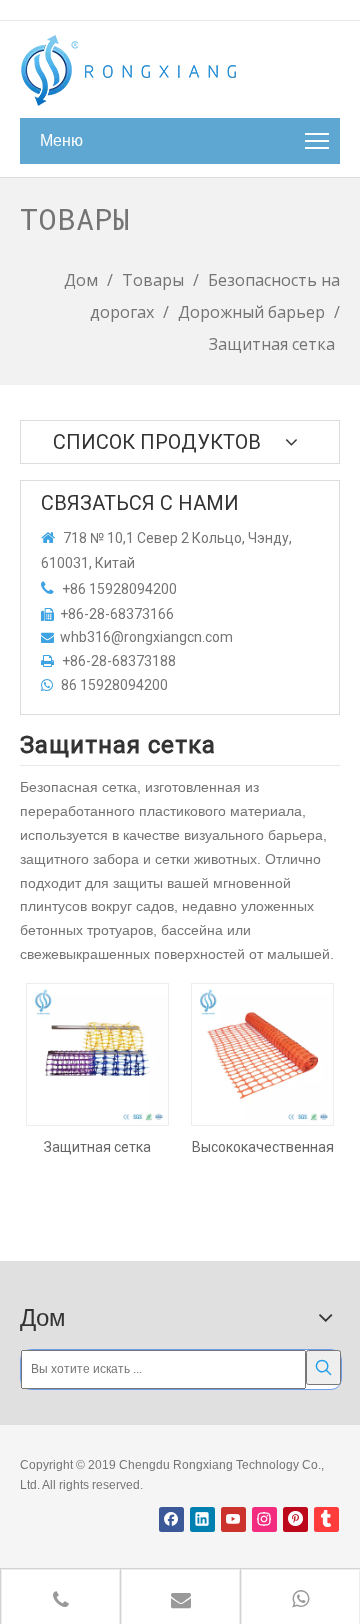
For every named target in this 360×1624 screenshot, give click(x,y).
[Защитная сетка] (97, 1053)
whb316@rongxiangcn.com (146, 637)
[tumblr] (326, 1519)
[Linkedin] (202, 1519)
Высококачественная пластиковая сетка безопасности (263, 1147)
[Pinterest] (295, 1519)
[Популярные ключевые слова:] (323, 1367)
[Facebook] (171, 1519)
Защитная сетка (97, 1147)
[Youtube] (233, 1519)
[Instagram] (264, 1519)
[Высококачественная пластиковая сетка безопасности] (262, 1053)
